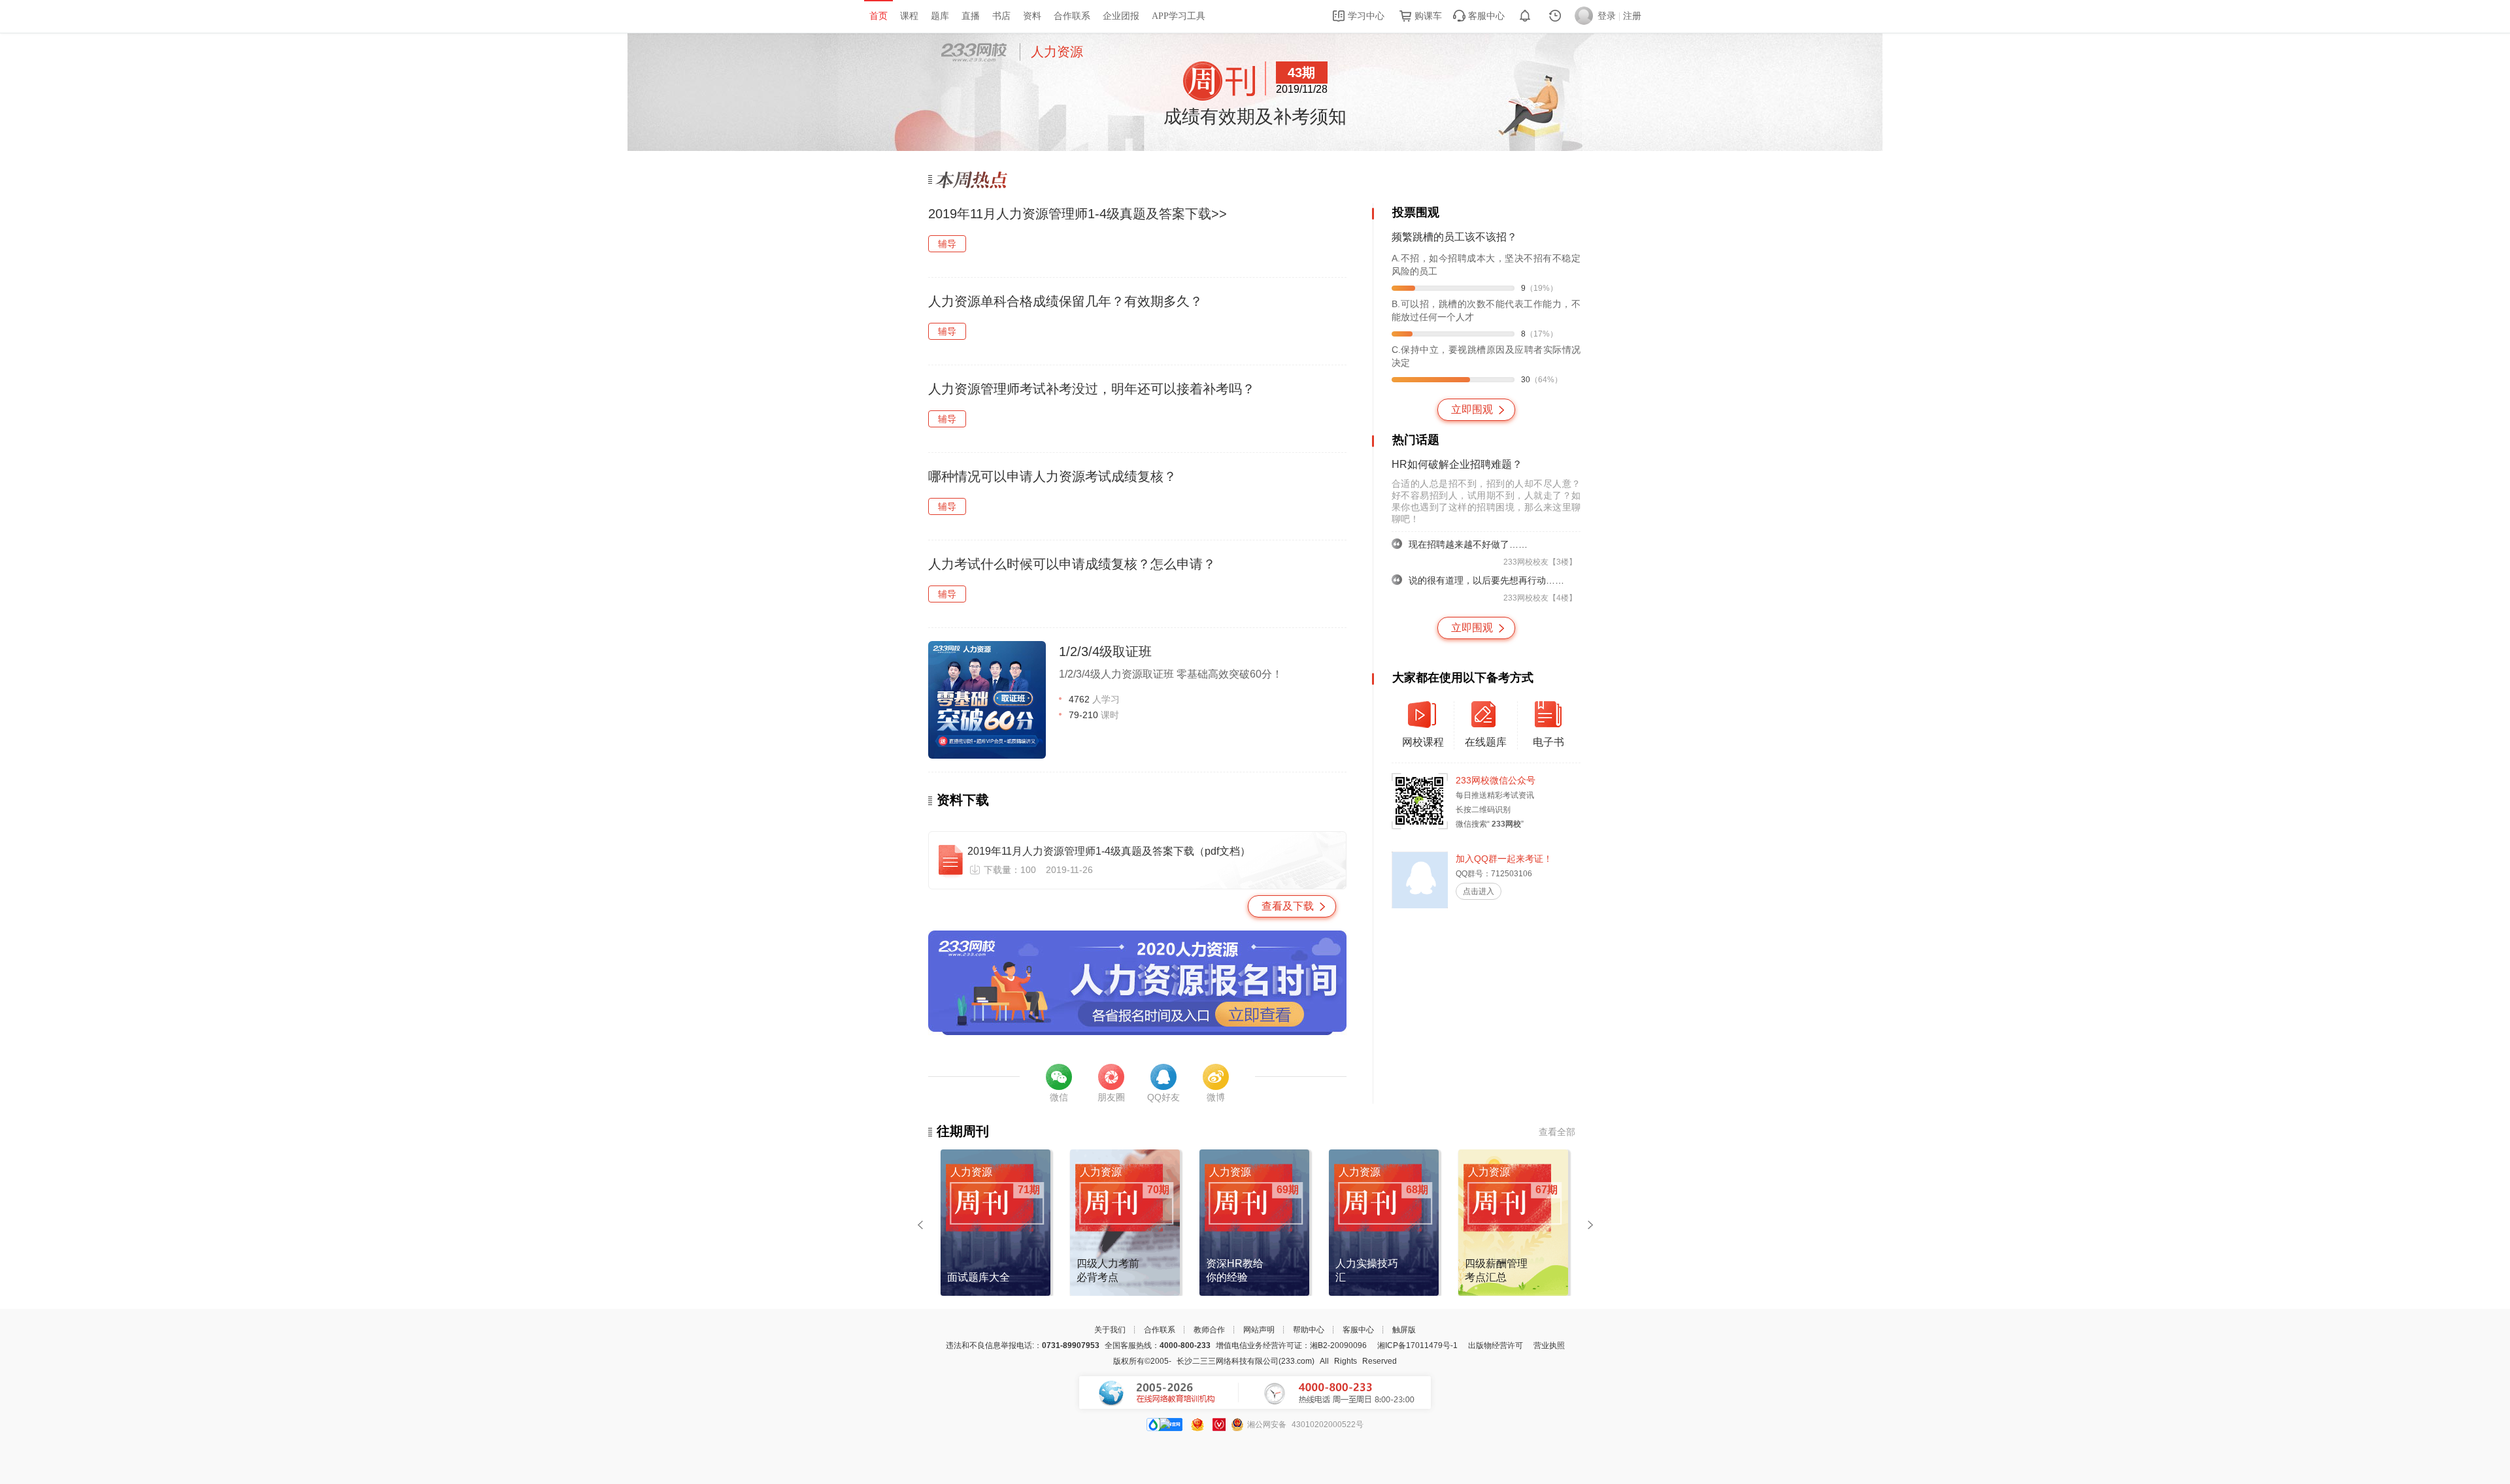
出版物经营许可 (1496, 1345)
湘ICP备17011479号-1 (1417, 1345)
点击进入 (1479, 891)
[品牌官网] (1164, 1425)
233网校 (974, 52)
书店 (1001, 16)
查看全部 (1557, 1132)
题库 (940, 16)
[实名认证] (1219, 1425)
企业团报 (1121, 16)
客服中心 (1485, 16)
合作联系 (1072, 16)
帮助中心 (1309, 1330)
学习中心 (1365, 16)
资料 (1032, 16)
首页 (878, 16)
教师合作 (1209, 1330)
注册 (1632, 16)
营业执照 (1549, 1345)
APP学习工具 (1179, 16)
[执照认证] (1197, 1425)
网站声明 (1259, 1330)
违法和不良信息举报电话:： (1023, 1345)
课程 (909, 16)
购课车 (1427, 16)
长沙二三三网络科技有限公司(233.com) (1246, 1361)
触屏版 (1404, 1330)
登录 (1607, 16)
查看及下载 (1288, 906)
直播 (971, 16)
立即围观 (1472, 409)
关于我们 (1110, 1330)
